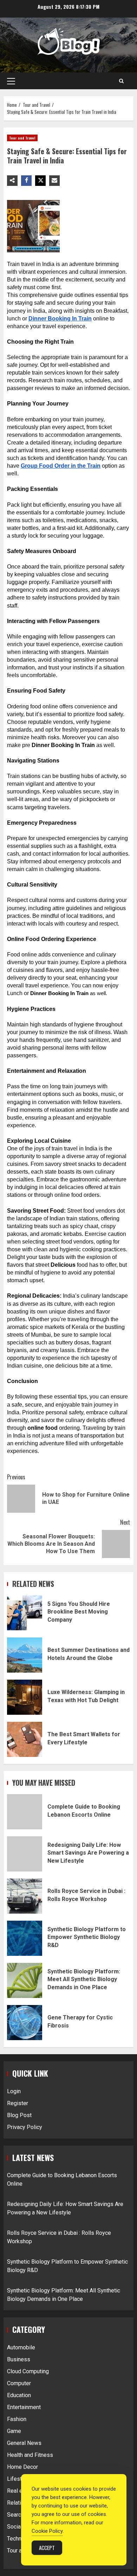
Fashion (17, 2419)
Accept (47, 2548)
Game (14, 2431)
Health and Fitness (30, 2455)
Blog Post (19, 2115)
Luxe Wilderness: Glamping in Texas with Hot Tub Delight (25, 1697)
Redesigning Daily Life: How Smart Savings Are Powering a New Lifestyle (25, 1854)
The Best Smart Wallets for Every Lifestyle (25, 1739)
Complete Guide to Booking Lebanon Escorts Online (25, 1812)
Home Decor (22, 2467)
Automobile (21, 2347)
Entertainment (24, 2407)
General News (24, 2443)
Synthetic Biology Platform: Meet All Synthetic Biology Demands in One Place (25, 1980)
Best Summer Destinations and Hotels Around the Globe (25, 1655)
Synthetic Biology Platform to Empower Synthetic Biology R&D (25, 1938)
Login (14, 2091)
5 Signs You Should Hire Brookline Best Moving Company (25, 1613)
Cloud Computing (28, 2371)
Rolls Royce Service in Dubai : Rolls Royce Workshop (25, 1896)
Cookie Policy (47, 2531)
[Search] (121, 81)
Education (19, 2395)
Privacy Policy (25, 2127)
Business (19, 2359)
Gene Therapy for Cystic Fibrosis (25, 2023)
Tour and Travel (22, 138)
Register (18, 2103)
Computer (19, 2383)
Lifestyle (18, 2479)
